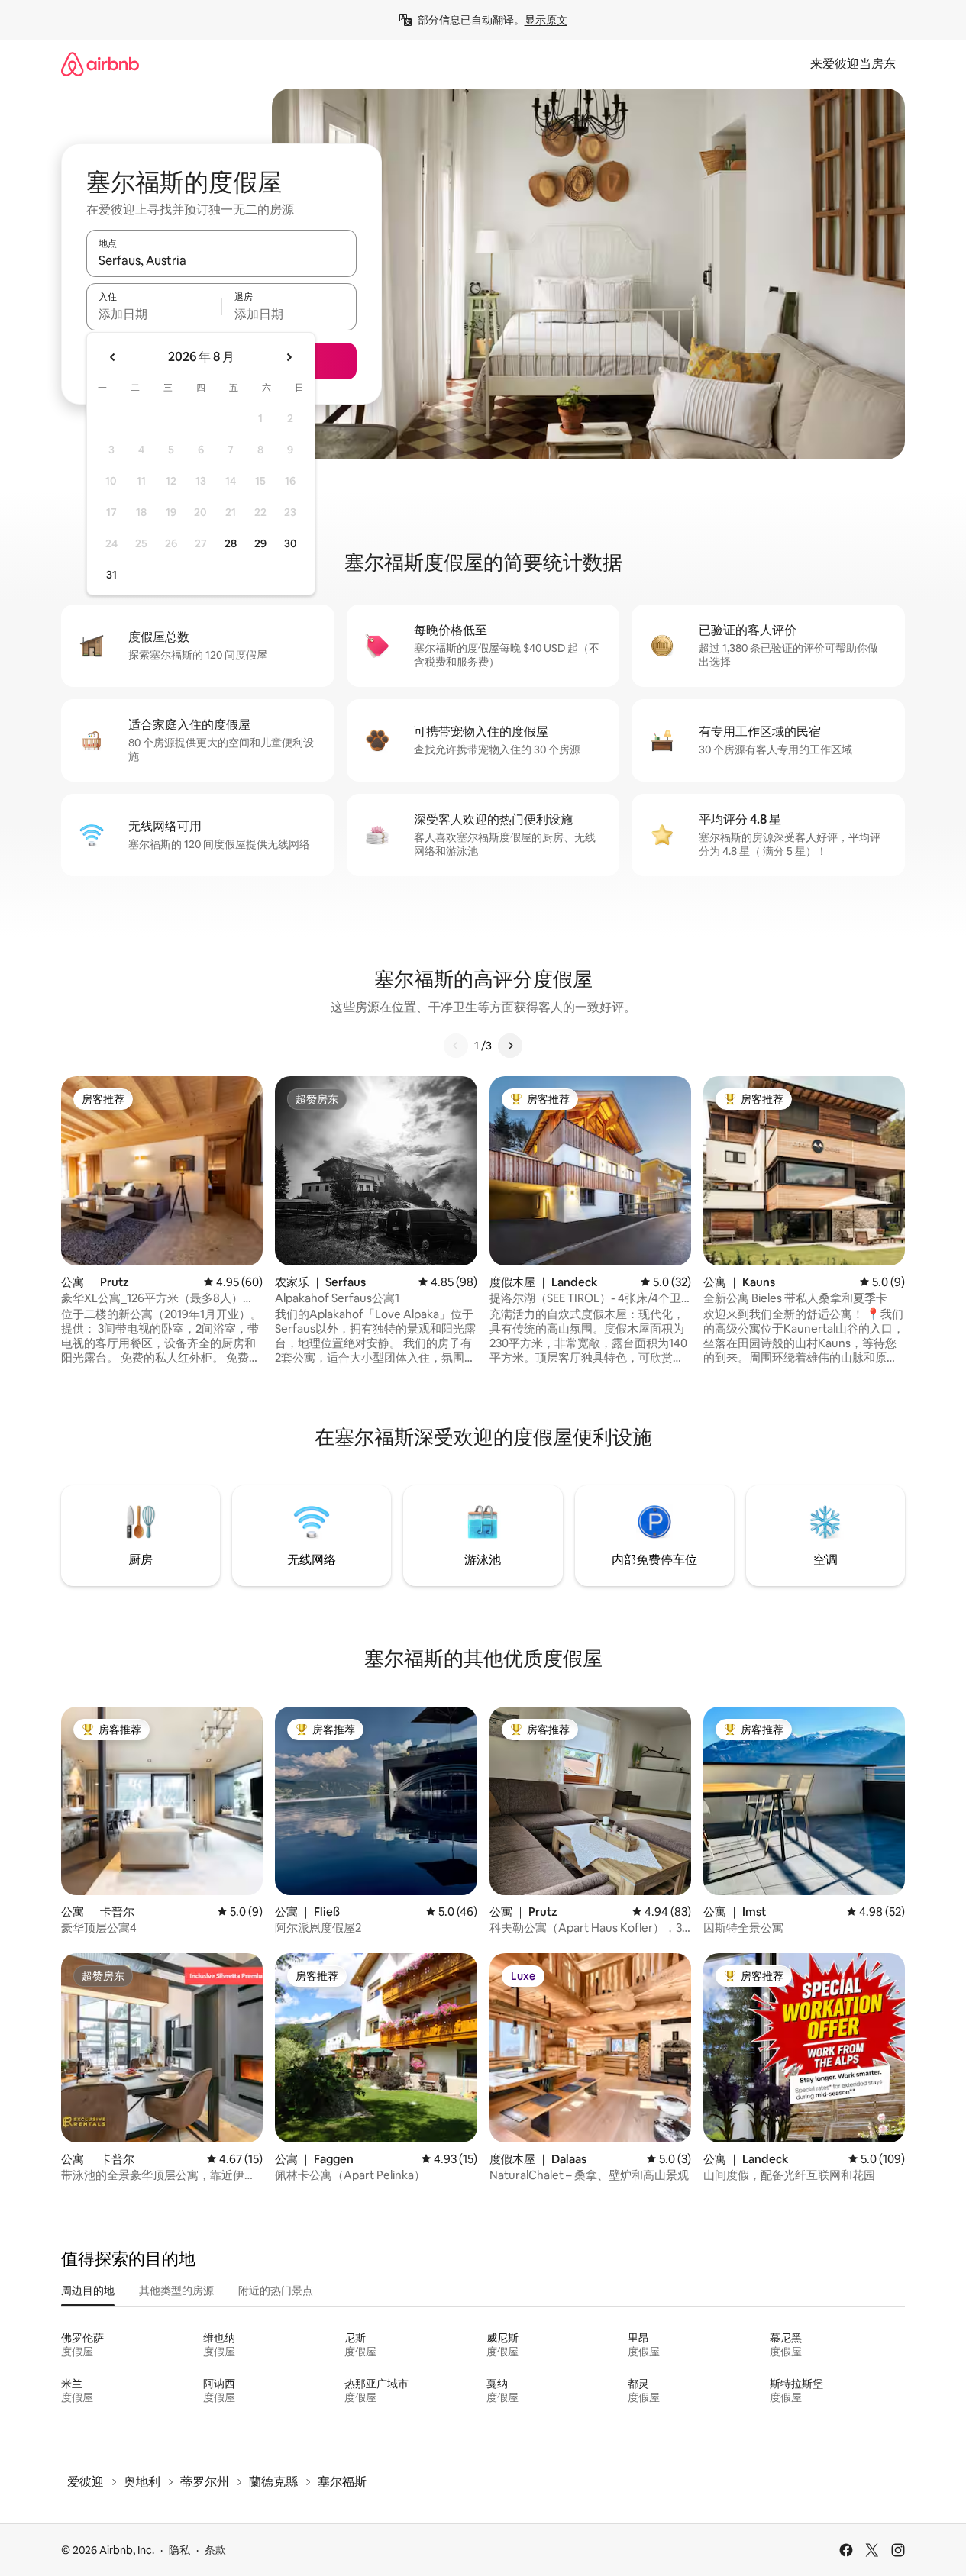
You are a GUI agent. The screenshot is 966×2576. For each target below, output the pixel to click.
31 (111, 575)
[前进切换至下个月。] (289, 357)
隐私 (179, 2550)
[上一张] (456, 1046)
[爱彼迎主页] (100, 64)
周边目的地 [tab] (88, 2291)
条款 (215, 2550)
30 (291, 543)
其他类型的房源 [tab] (176, 2291)
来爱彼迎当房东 (853, 64)
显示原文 (546, 20)
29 (260, 543)
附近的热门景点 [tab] (276, 2291)
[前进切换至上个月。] (113, 357)
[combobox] (221, 260)
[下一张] (510, 1046)
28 (231, 543)
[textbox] (154, 314)
